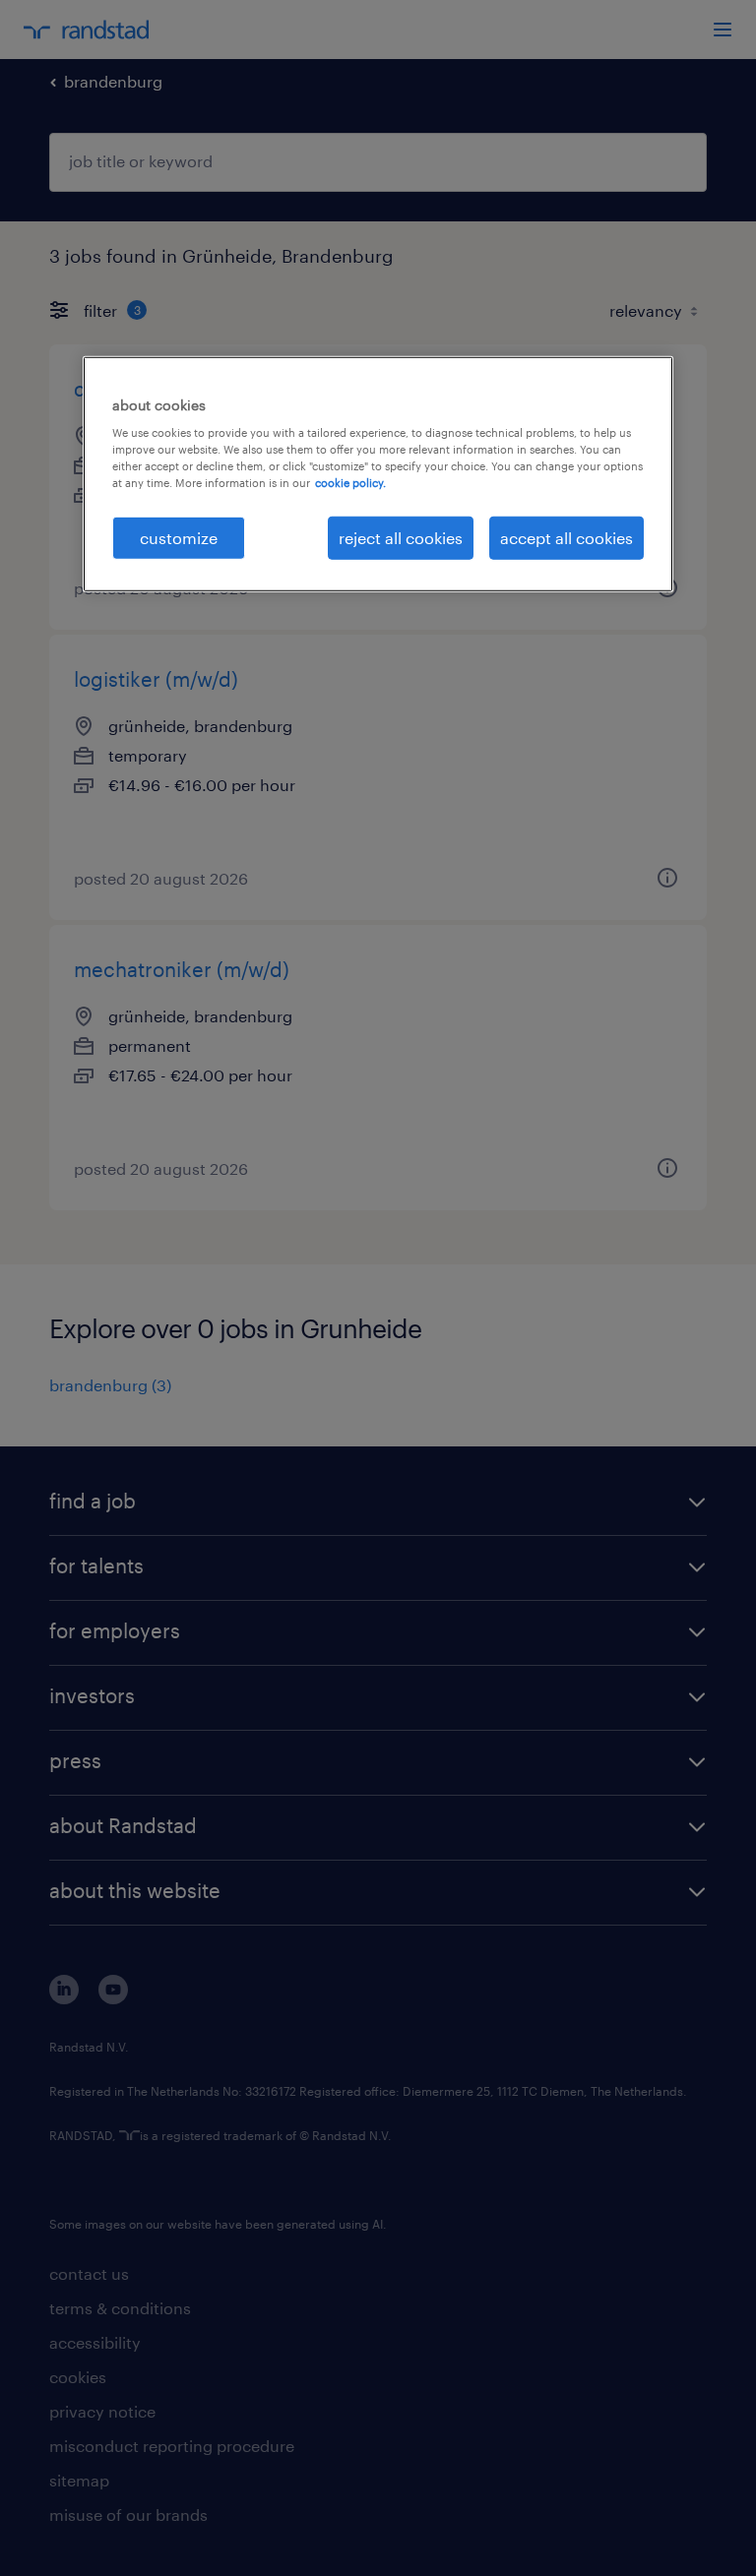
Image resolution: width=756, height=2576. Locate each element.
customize (179, 537)
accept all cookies (567, 537)
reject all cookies (401, 537)
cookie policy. (350, 483)
